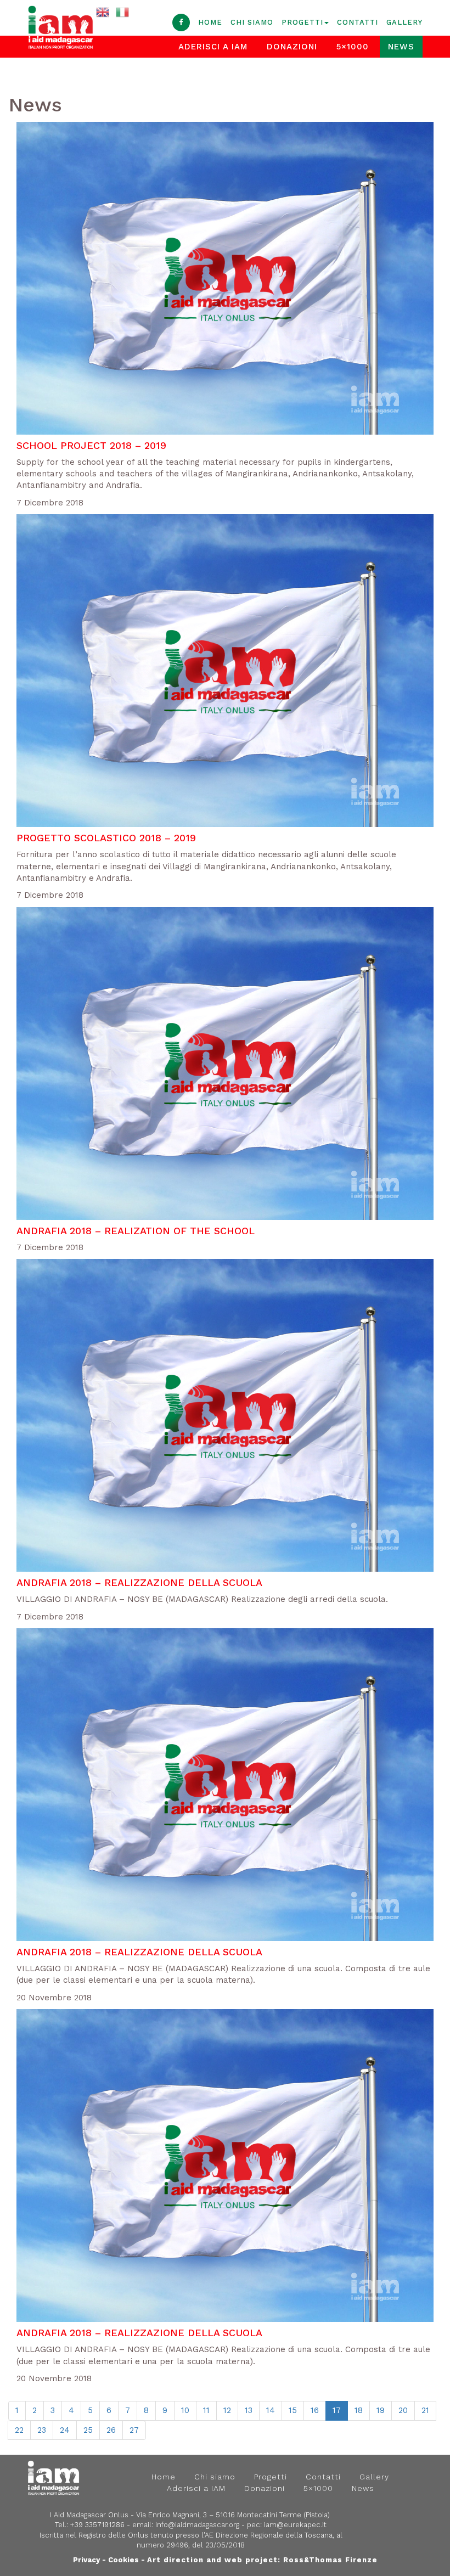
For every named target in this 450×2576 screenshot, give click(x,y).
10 (185, 2410)
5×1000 (353, 47)
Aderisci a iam (213, 47)
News (401, 47)
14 (271, 2410)
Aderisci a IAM (196, 2488)
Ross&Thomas (313, 2560)
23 (42, 2430)
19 (381, 2410)
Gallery (404, 22)
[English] (103, 12)
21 (425, 2410)
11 (206, 2410)
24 (65, 2430)
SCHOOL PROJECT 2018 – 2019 (91, 445)
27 (134, 2430)
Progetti (302, 22)
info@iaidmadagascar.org (197, 2525)
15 (293, 2410)
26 (111, 2430)
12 (227, 2410)
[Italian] (123, 12)
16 (315, 2410)
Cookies (123, 2560)
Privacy (86, 2560)
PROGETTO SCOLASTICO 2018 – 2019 (106, 838)
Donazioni (292, 47)
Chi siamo (252, 22)
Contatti (358, 22)
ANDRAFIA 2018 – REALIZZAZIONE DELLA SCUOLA (139, 1582)
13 (249, 2410)
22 (19, 2430)
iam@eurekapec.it (295, 2525)
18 (359, 2410)
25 (88, 2430)
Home (210, 22)
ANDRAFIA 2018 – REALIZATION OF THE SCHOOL (136, 1231)
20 (403, 2410)
